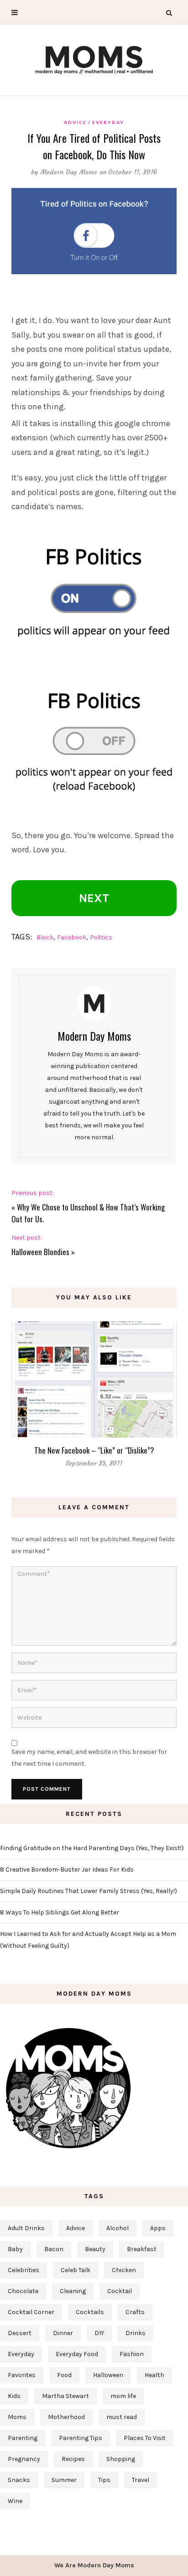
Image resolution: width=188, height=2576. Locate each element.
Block (45, 937)
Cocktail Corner (31, 2312)
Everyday (108, 122)
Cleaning (73, 2291)
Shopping (121, 2459)
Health (154, 2375)
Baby (15, 2249)
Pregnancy (24, 2459)
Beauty (95, 2249)
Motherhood (66, 2417)
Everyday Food (77, 2354)
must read (122, 2417)
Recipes (73, 2459)
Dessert (20, 2333)
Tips (104, 2480)
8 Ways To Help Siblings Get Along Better (60, 1912)
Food (64, 2375)
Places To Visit (145, 2438)
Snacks (19, 2480)
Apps (158, 2228)
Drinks (136, 2333)
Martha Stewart (65, 2396)
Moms (17, 2417)
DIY (99, 2333)
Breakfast (142, 2249)
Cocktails (90, 2312)
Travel (141, 2480)
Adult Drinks (26, 2228)
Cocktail (120, 2291)
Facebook (72, 937)
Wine (15, 2501)
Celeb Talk (76, 2270)
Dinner (63, 2333)
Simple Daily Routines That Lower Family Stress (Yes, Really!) (89, 1891)
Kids (14, 2396)
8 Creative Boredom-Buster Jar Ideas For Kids (67, 1869)
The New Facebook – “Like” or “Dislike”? (94, 1450)
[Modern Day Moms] (94, 59)
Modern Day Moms (69, 172)
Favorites (22, 2375)
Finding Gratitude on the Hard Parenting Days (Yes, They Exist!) (92, 1848)
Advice (75, 122)
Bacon (54, 2249)
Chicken (124, 2270)
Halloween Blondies (40, 1252)
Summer (64, 2480)
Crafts (135, 2312)
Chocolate (23, 2291)
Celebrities (23, 2270)
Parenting (23, 2438)
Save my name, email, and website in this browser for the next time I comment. (89, 1758)
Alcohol (117, 2228)
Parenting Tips (81, 2438)
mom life (123, 2396)
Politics (101, 937)
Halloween (108, 2375)
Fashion (132, 2354)
